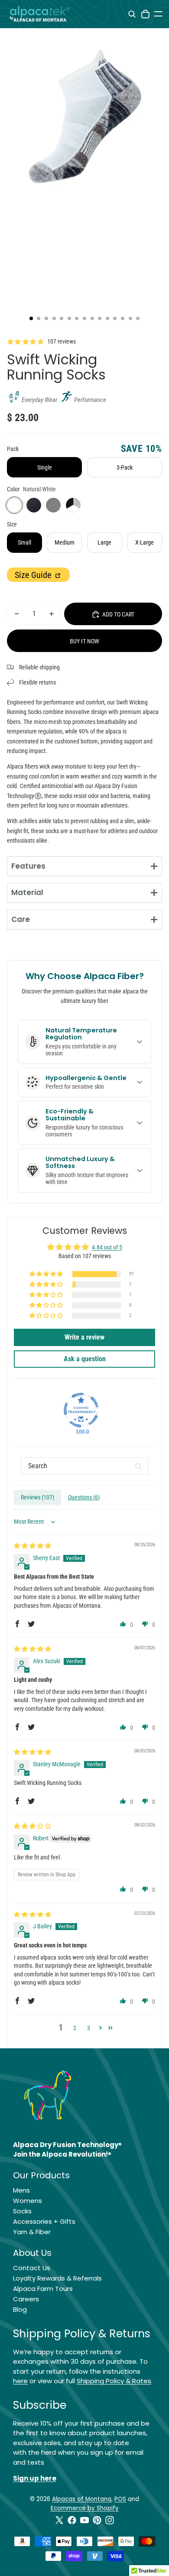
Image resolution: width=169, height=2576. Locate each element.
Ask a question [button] (85, 1359)
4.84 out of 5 (107, 1247)
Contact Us (32, 2268)
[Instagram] (110, 2520)
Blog (20, 2309)
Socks (22, 2211)
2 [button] (75, 2028)
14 (130, 318)
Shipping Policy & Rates (114, 2381)
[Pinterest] (97, 2520)
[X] (59, 2520)
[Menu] (158, 14)
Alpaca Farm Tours (43, 2289)
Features (28, 866)
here (20, 2381)
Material (27, 892)
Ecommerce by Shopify (85, 2508)
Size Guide (34, 575)
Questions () (84, 1497)
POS (120, 2499)
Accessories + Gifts (44, 2221)
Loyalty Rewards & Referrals (57, 2278)
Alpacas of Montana (82, 2499)
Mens (21, 2190)
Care (21, 919)
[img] (32, 1546)
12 (115, 318)
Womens (28, 2201)
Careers (26, 2299)
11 (107, 318)
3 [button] (89, 2028)
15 (138, 318)
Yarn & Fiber (32, 2232)
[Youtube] (84, 2520)
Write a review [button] (84, 1337)
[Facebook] (72, 2520)
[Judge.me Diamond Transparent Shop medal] (81, 1410)
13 (123, 318)
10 (100, 318)
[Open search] (132, 14)
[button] (47, 1274)
